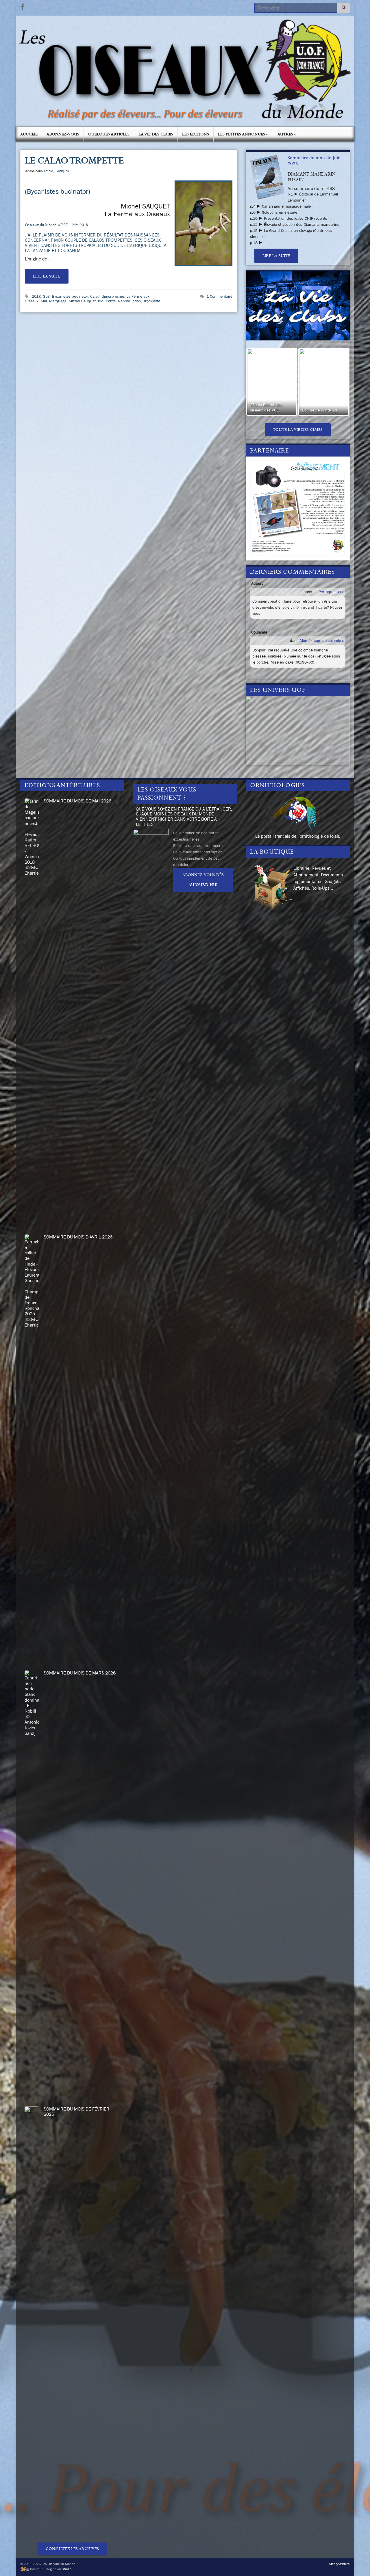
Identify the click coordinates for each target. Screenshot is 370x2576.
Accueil (29, 134)
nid (101, 301)
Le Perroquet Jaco (329, 592)
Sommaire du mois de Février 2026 (76, 2111)
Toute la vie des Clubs (298, 430)
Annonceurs (339, 2564)
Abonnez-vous (63, 134)
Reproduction (129, 301)
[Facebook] (22, 6)
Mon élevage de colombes (322, 640)
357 (46, 296)
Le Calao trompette (74, 161)
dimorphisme (113, 296)
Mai (44, 301)
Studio (67, 2569)
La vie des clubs (156, 134)
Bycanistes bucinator (70, 296)
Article (48, 171)
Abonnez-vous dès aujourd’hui (203, 880)
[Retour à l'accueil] (185, 71)
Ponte (111, 301)
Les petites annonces (242, 134)
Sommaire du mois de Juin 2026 (314, 161)
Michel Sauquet (82, 301)
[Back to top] (357, 2563)
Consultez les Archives (72, 2549)
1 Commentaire (219, 296)
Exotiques (62, 171)
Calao (95, 296)
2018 (36, 296)
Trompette (152, 301)
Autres (286, 134)
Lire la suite (47, 276)
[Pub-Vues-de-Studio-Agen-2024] (298, 508)
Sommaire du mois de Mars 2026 (80, 1673)
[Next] (338, 382)
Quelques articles (109, 134)
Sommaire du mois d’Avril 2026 (78, 1237)
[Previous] (258, 382)
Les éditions (196, 134)
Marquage (58, 301)
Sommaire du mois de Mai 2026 (77, 801)
